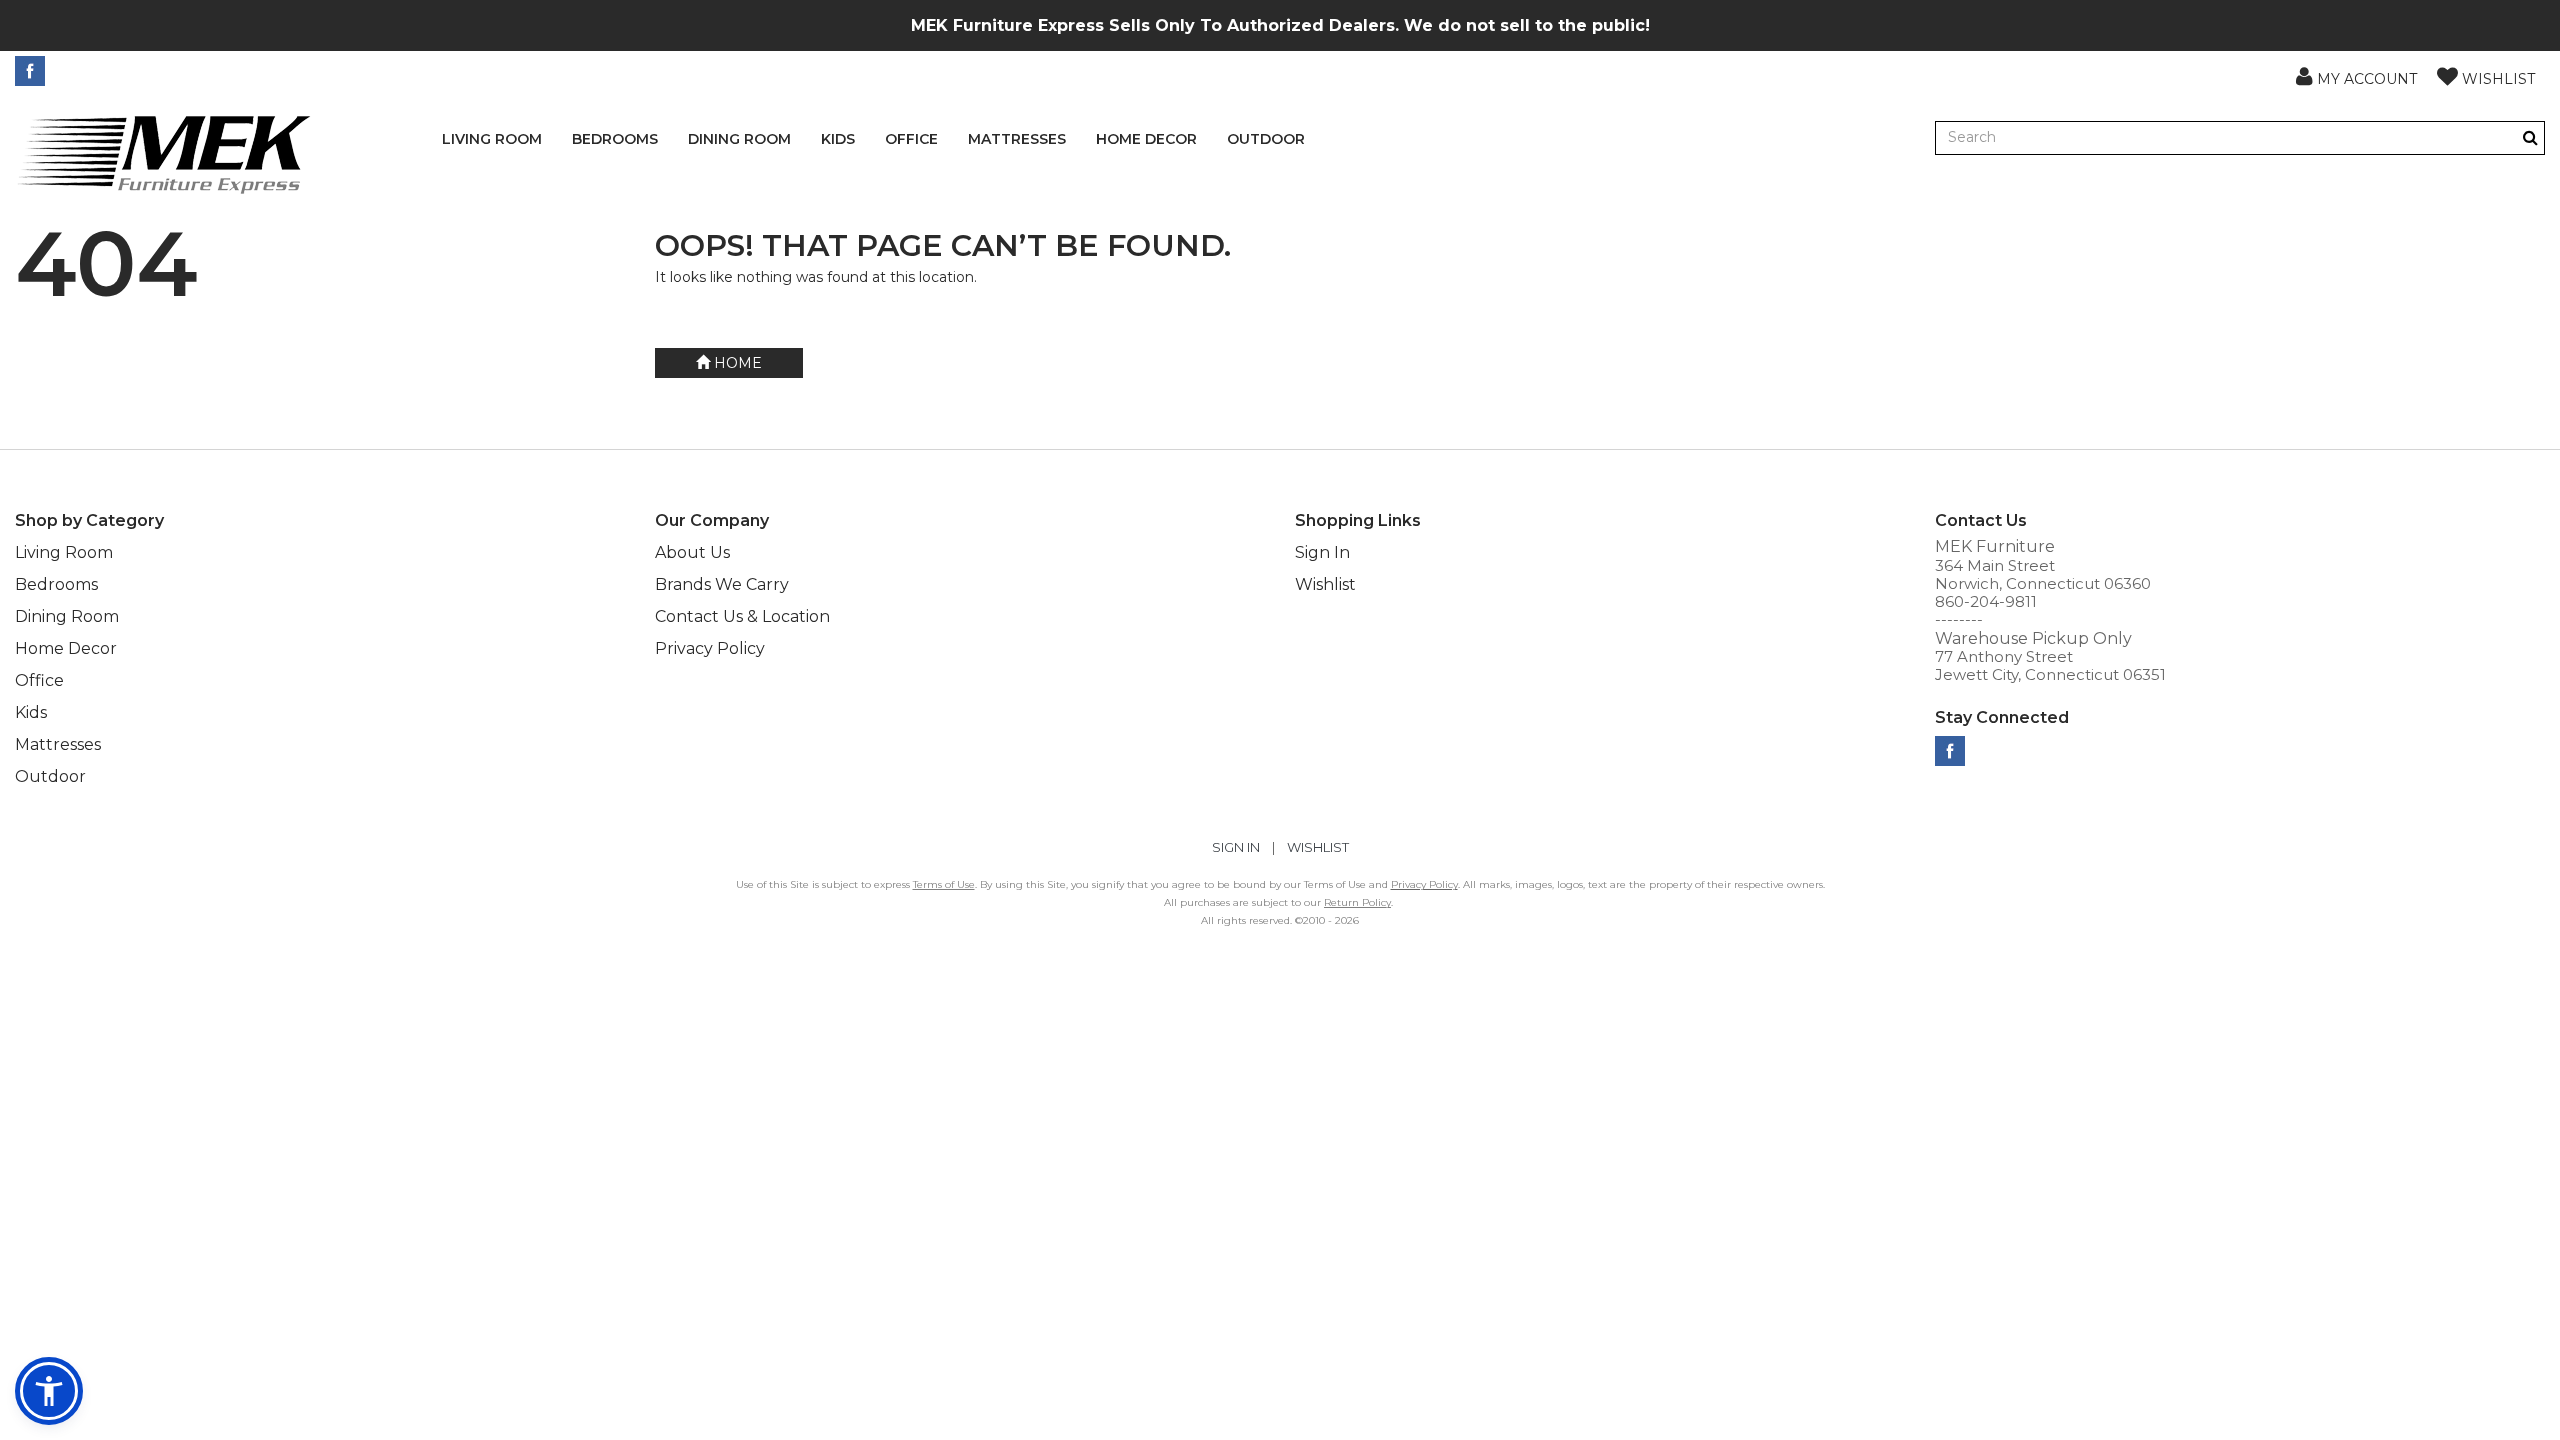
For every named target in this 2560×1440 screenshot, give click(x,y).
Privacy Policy (710, 648)
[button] (2356, 76)
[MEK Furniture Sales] (165, 153)
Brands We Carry (722, 584)
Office (911, 139)
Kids (838, 139)
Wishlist (1325, 584)
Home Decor (1146, 139)
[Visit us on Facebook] (32, 71)
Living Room (492, 139)
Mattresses (1017, 139)
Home (736, 363)
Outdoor (1266, 139)
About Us (692, 552)
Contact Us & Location (742, 616)
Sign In (1322, 552)
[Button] (2530, 137)
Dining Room (739, 139)
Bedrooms (615, 139)
